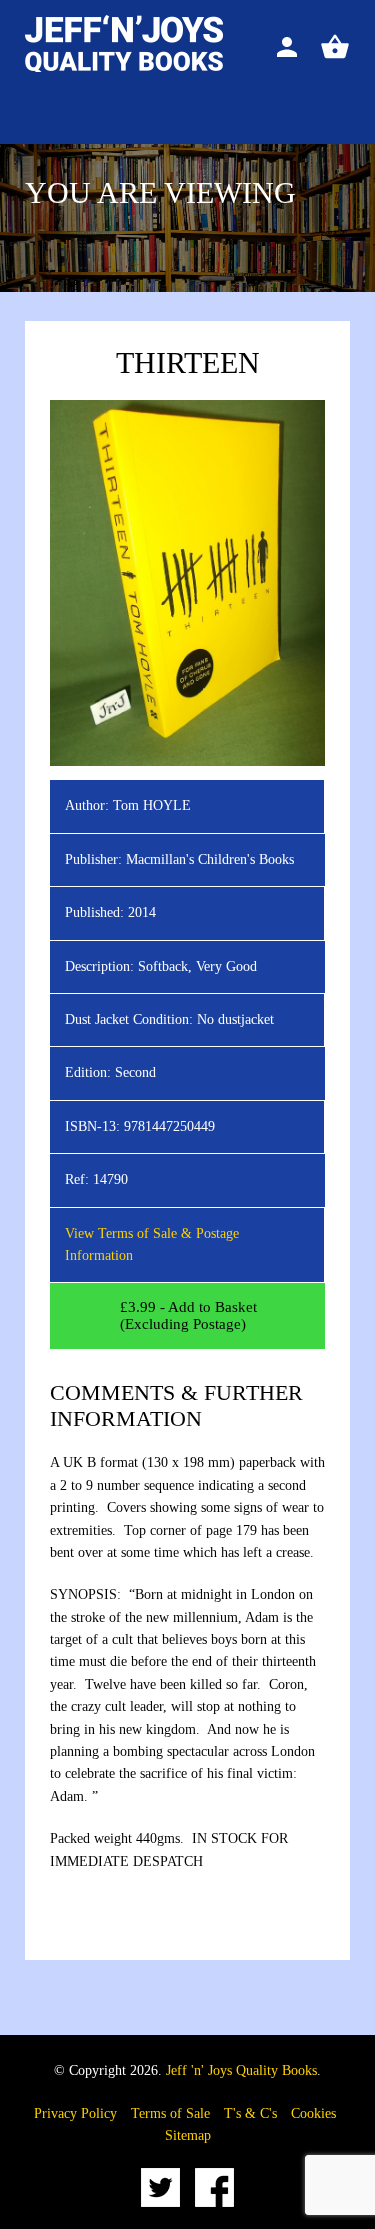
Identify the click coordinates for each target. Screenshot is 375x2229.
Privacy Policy (75, 2113)
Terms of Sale (170, 2113)
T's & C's (250, 2113)
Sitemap (188, 2135)
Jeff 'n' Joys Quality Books (241, 2070)
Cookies (313, 2113)
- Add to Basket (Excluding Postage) (188, 1315)
